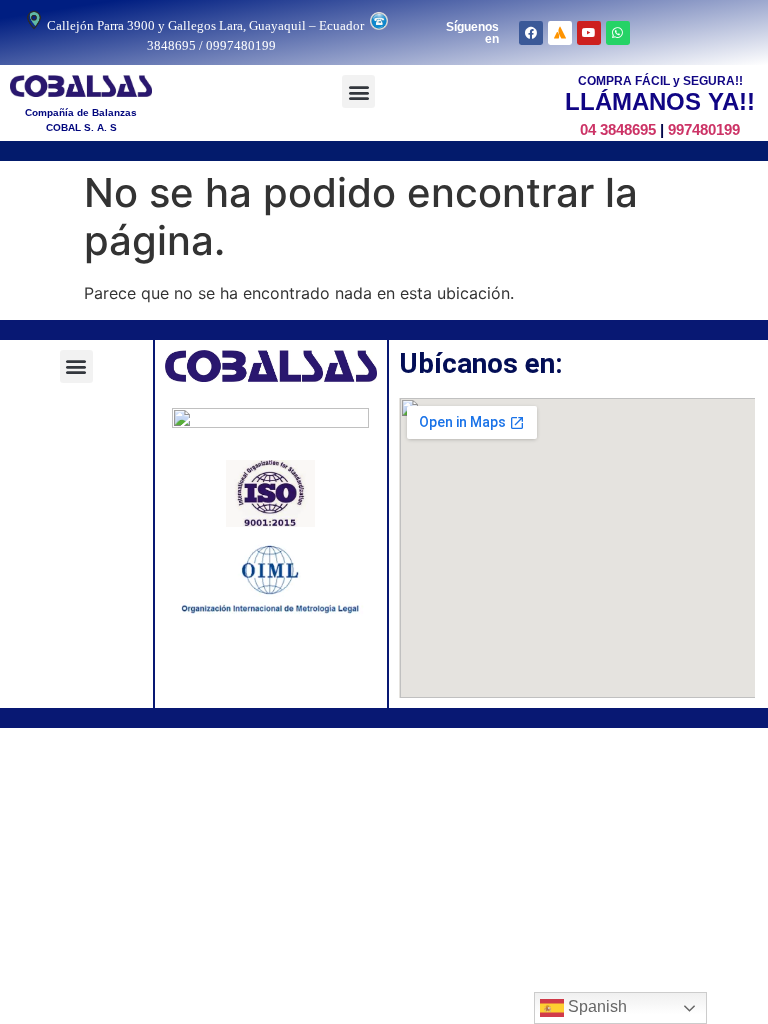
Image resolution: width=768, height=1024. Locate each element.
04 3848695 (618, 129)
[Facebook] (531, 33)
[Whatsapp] (618, 33)
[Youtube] (589, 33)
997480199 (704, 129)
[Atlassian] (560, 33)
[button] (358, 91)
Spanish (595, 1006)
